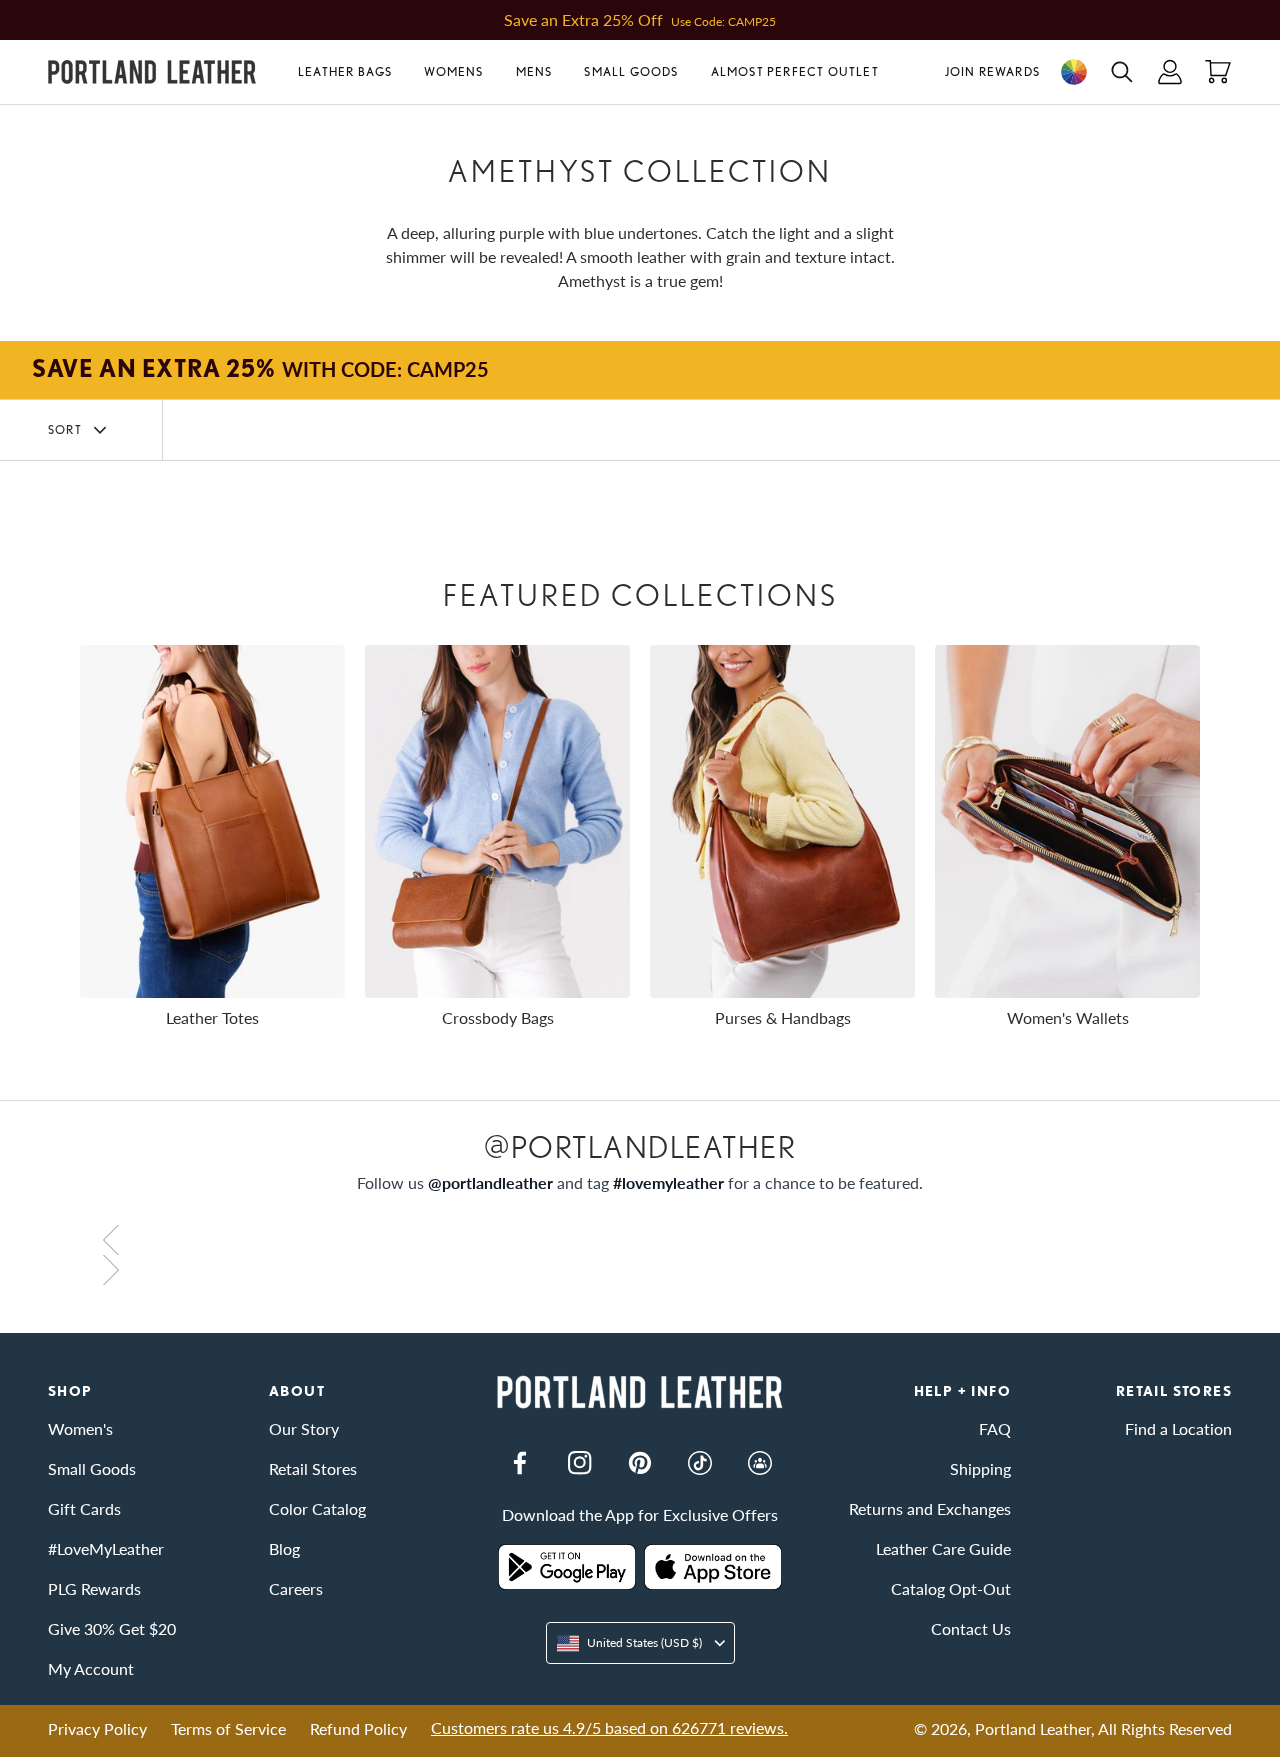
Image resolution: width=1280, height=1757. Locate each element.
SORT (65, 429)
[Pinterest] (640, 1463)
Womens (453, 71)
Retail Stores (313, 1468)
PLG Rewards (94, 1588)
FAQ (995, 1428)
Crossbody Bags (498, 1017)
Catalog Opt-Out (951, 1588)
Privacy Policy (97, 1728)
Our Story (304, 1428)
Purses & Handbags (783, 1017)
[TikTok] (700, 1463)
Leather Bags (345, 71)
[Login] (1170, 72)
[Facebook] (520, 1463)
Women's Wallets (1068, 1017)
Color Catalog (317, 1508)
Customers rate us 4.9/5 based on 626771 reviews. (609, 1727)
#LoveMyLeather (106, 1548)
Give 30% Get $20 (112, 1628)
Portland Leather (1033, 1728)
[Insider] (760, 1463)
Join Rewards (992, 71)
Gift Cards (84, 1508)
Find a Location (1178, 1428)
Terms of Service (228, 1728)
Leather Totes (212, 1017)
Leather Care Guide (943, 1548)
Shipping (980, 1468)
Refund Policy (358, 1728)
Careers (296, 1588)
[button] (353, 72)
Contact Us (971, 1628)
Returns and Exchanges (930, 1508)
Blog (284, 1548)
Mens (534, 71)
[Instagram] (580, 1463)
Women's (80, 1428)
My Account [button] (91, 1668)
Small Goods (631, 71)
